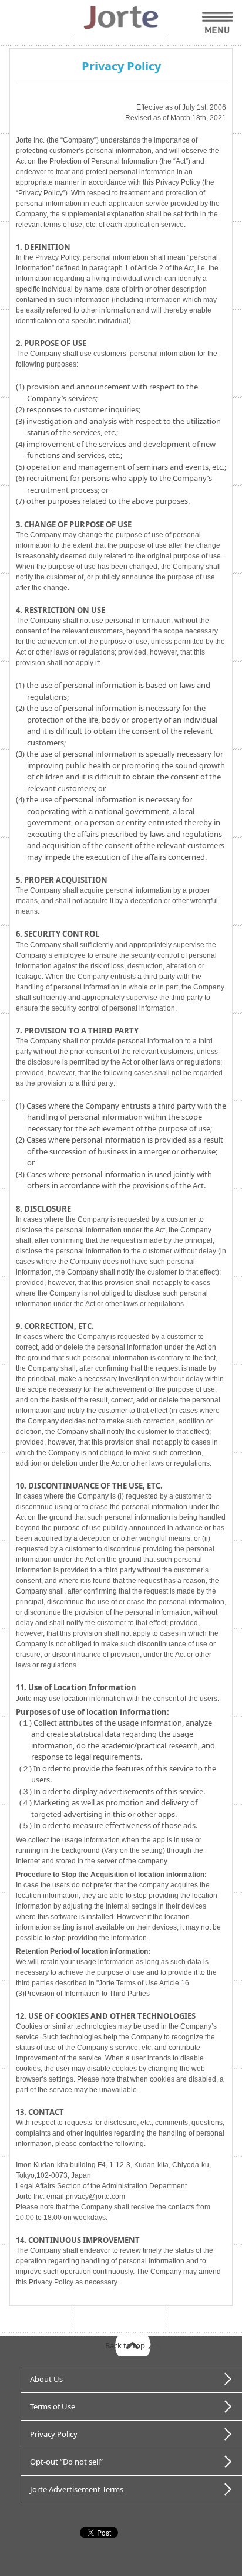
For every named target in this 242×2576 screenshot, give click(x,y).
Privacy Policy (54, 2434)
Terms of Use (53, 2406)
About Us (46, 2379)
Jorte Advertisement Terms (77, 2489)
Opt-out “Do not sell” (66, 2462)
